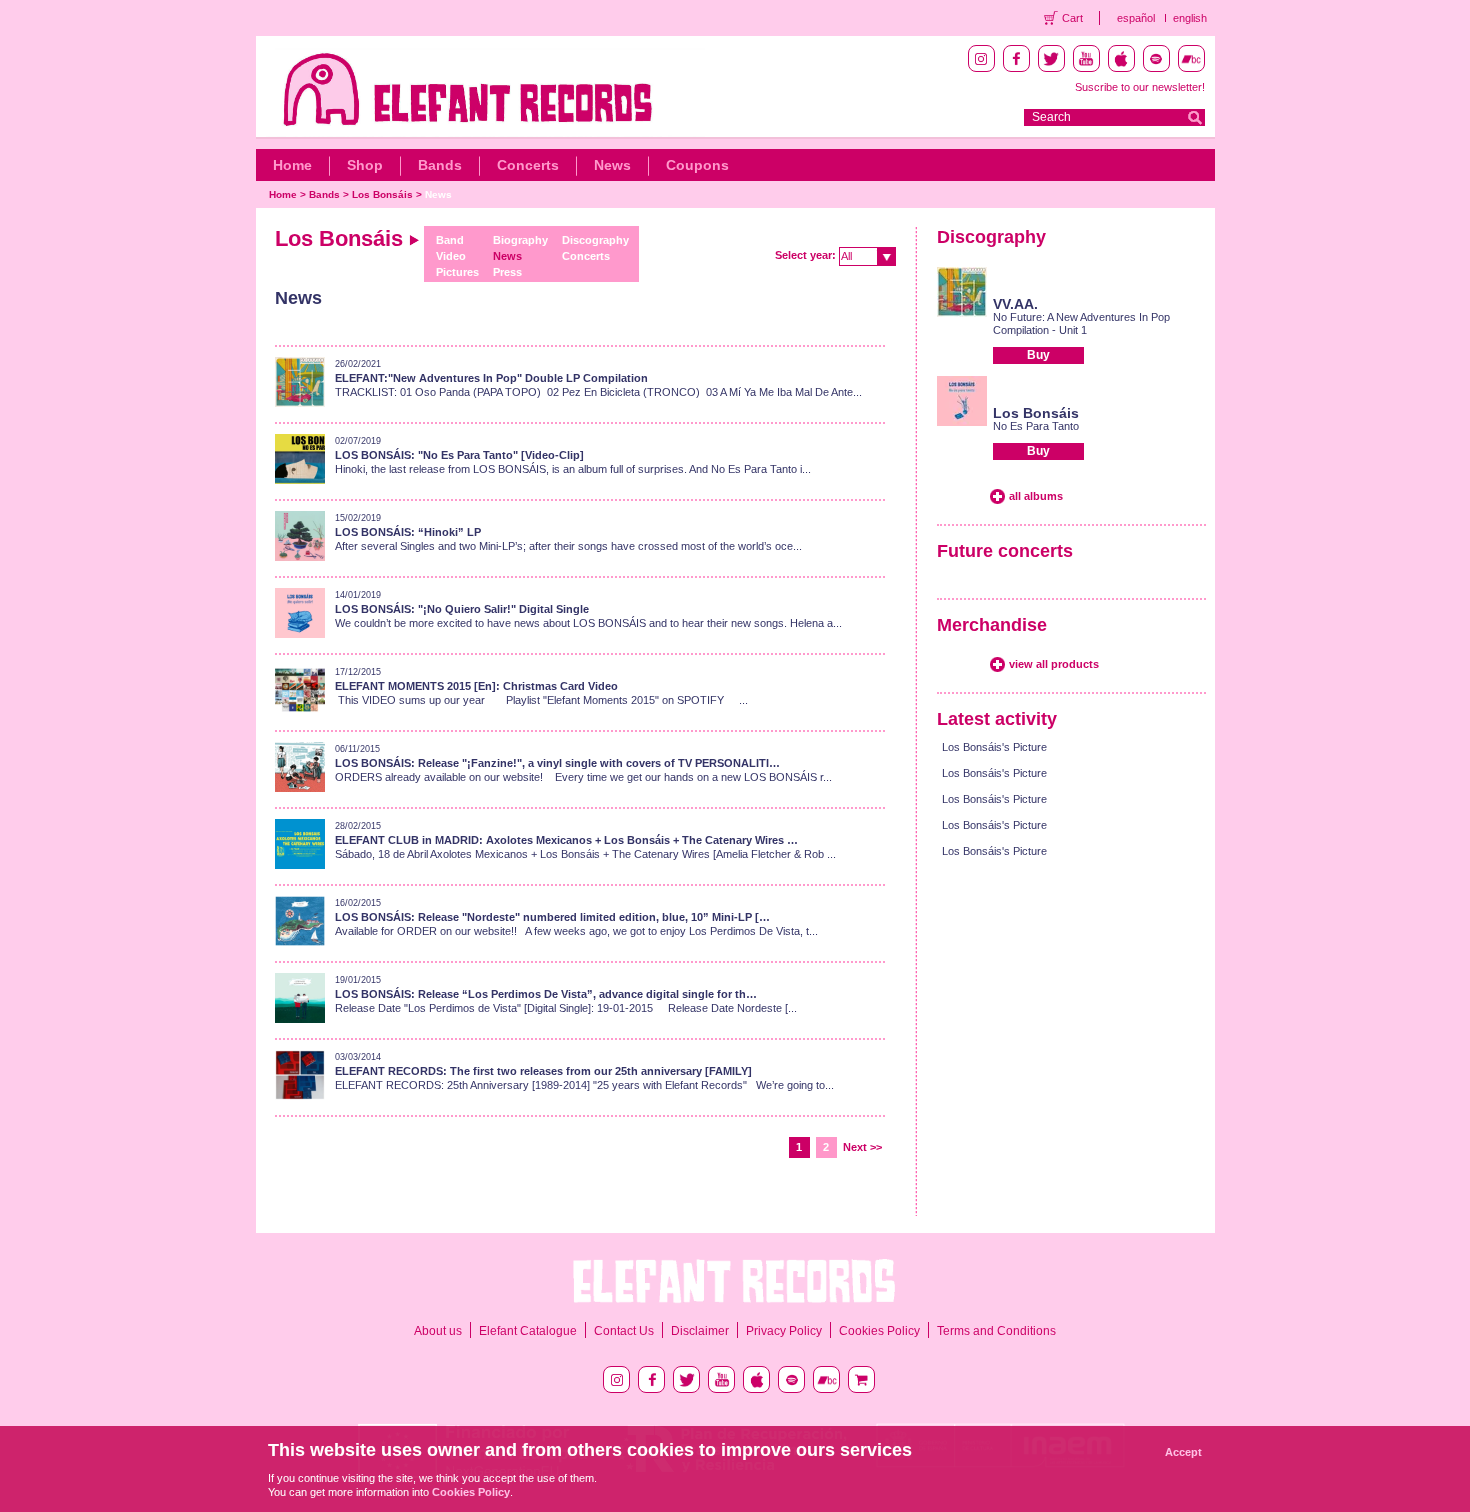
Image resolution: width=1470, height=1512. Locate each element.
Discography (595, 240)
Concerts (528, 165)
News (612, 165)
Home (292, 165)
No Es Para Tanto (1036, 426)
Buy (1038, 355)
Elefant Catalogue (528, 1331)
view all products (1054, 664)
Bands (440, 165)
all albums (1036, 496)
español (1136, 18)
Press (507, 272)
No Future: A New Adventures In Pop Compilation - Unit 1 (1081, 323)
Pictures (457, 272)
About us (438, 1331)
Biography (520, 240)
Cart (1072, 18)
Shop (365, 165)
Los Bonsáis (382, 194)
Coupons (697, 165)
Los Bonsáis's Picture (994, 747)
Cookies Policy (879, 1331)
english (1190, 18)
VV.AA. (1015, 304)
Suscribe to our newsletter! (1140, 87)
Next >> (862, 1147)
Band (450, 240)
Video (451, 256)
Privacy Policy (784, 1331)
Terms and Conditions (996, 1331)
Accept (1183, 1452)
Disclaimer (700, 1331)
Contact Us (624, 1331)
